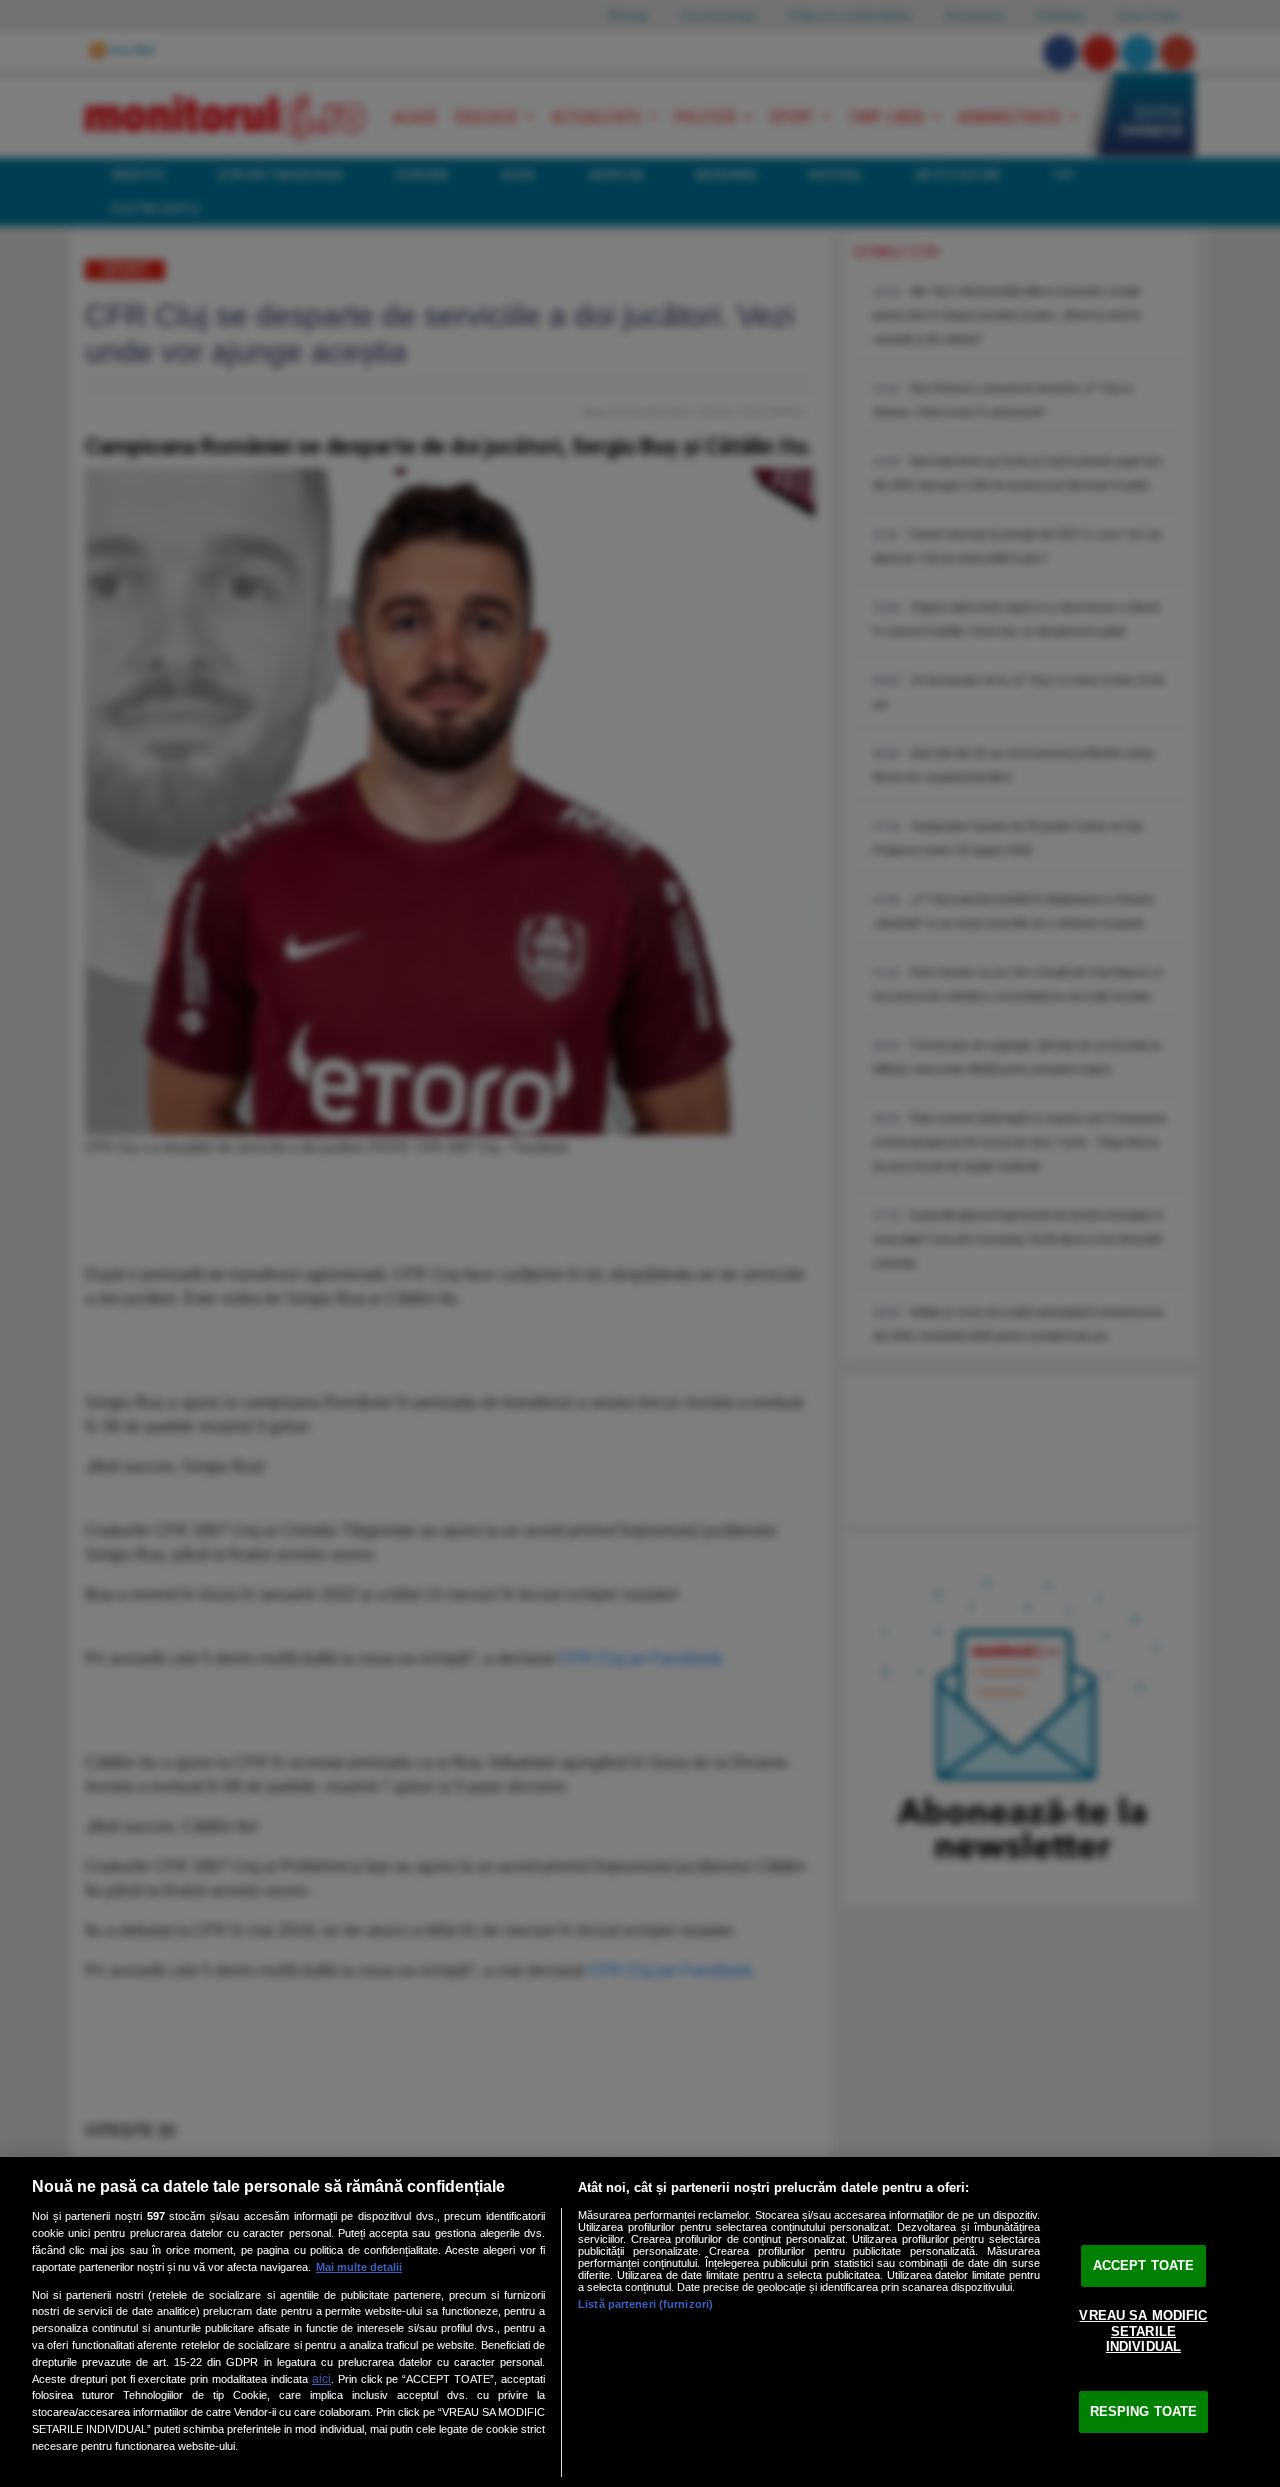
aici (321, 2379)
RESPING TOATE (1144, 2411)
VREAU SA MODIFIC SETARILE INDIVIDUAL (1143, 2331)
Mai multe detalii (359, 2267)
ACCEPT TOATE (1144, 2265)
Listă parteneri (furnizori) (645, 2304)
